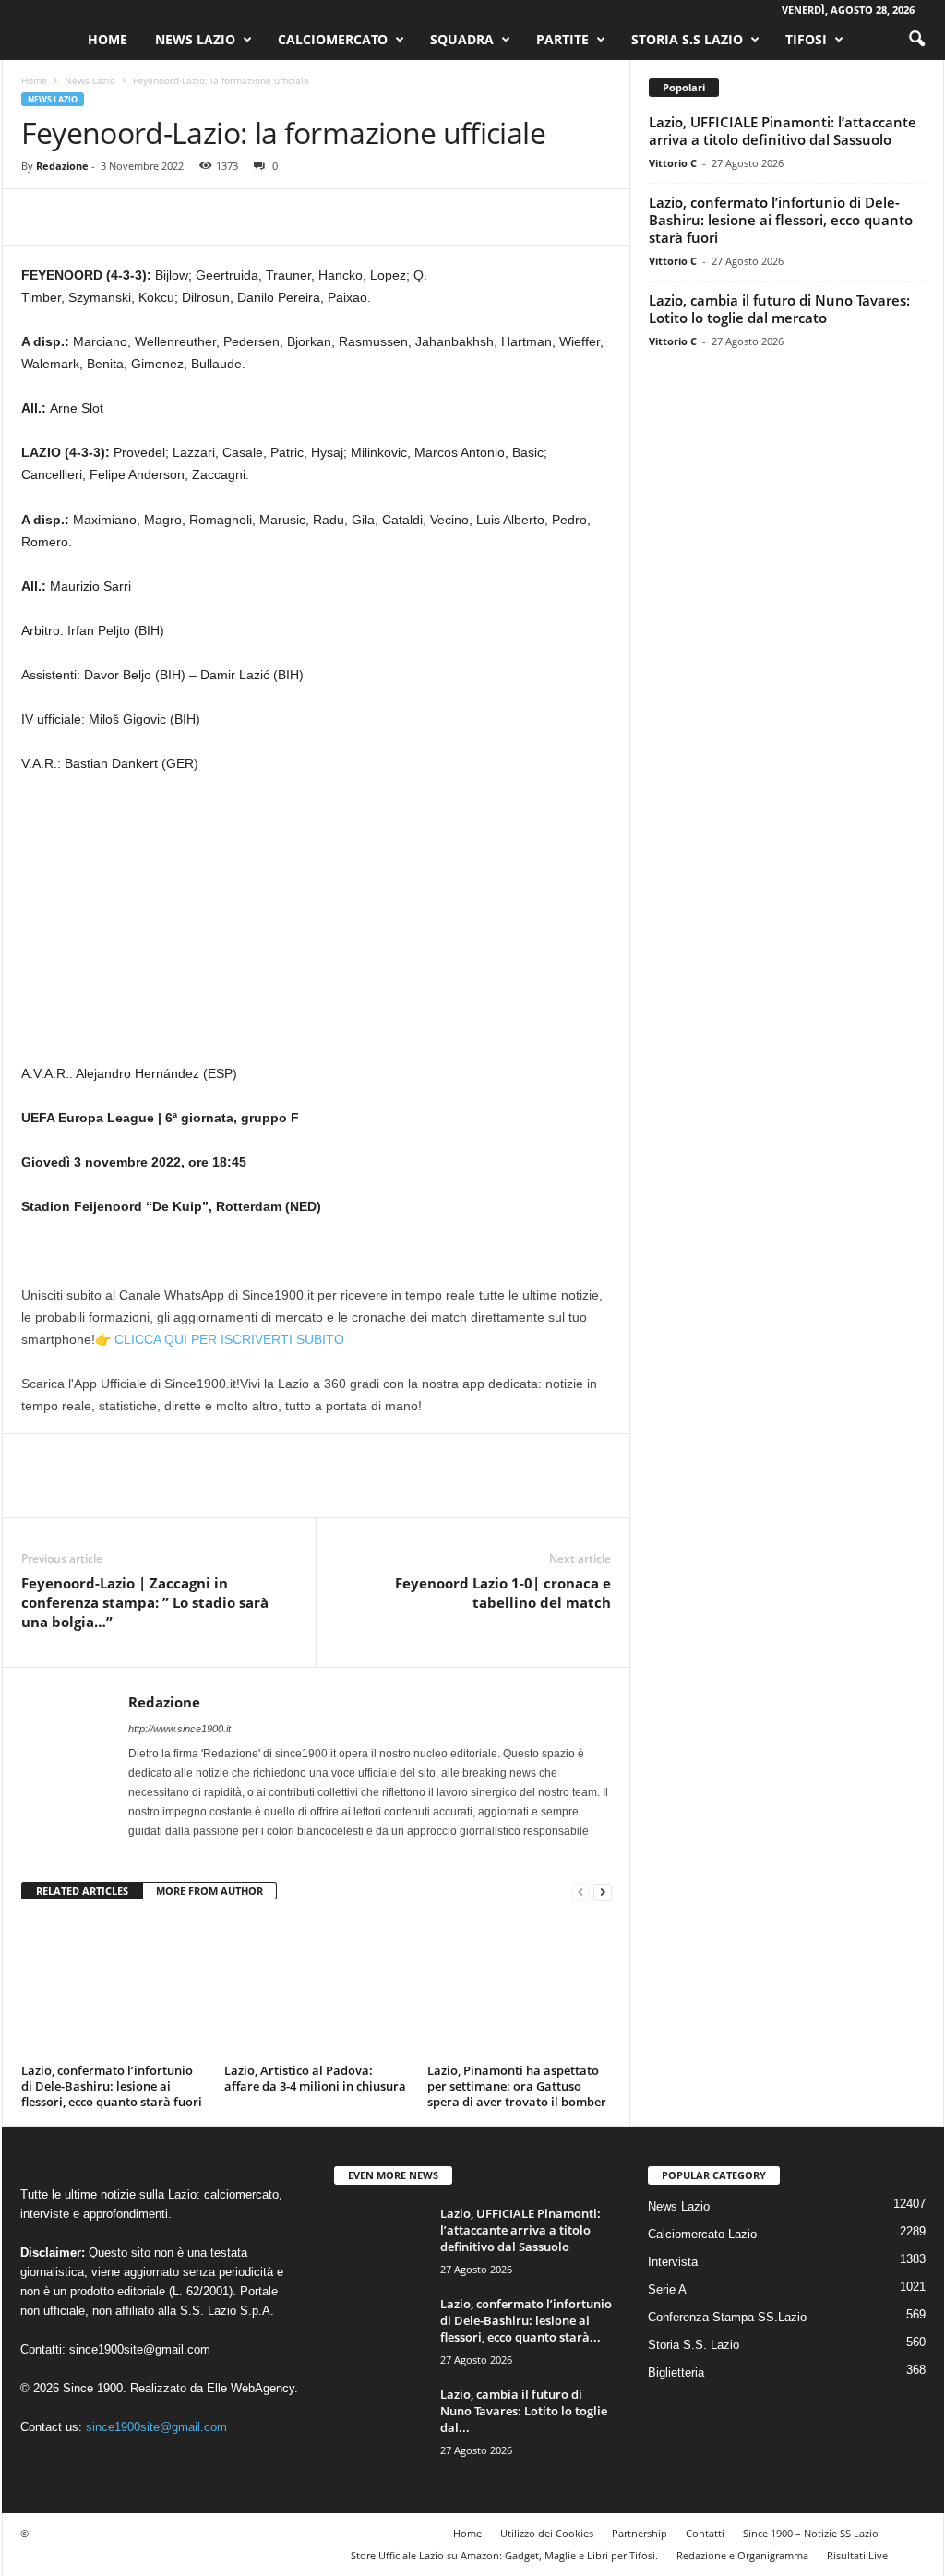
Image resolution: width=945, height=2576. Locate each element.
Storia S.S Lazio (687, 39)
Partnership (640, 2533)
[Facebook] (40, 217)
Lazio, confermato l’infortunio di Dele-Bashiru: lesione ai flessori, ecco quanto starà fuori (112, 2086)
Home (108, 39)
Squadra (462, 39)
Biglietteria (676, 2372)
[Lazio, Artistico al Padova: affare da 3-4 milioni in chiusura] (317, 1988)
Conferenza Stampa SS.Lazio (727, 2317)
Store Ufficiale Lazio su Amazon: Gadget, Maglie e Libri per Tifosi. (504, 2555)
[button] (916, 40)
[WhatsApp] (167, 217)
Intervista (673, 2262)
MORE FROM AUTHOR (209, 1891)
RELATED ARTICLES (82, 1891)
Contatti (705, 2533)
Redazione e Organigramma (742, 2555)
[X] (82, 217)
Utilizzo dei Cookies (547, 2533)
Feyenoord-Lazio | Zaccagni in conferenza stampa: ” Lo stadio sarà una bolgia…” (145, 1602)
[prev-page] (580, 1892)
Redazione (62, 166)
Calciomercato (333, 39)
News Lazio (195, 39)
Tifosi (806, 39)
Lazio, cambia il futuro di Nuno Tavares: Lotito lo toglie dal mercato (779, 309)
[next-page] (603, 1892)
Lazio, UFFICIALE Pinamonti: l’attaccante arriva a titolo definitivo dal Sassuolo (783, 131)
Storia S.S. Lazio (694, 2345)
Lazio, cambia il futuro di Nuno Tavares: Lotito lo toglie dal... (524, 2411)
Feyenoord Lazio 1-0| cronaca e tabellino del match (503, 1593)
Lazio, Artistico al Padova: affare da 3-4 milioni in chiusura (315, 2078)
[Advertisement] (317, 926)
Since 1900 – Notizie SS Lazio (811, 2533)
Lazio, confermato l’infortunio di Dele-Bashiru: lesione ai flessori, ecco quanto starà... (526, 2320)
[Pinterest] (125, 217)
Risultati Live (857, 2555)
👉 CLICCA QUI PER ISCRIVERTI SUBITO (220, 1339)
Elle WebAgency (251, 2388)
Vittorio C (673, 163)
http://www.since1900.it (179, 1729)
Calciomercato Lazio (702, 2234)
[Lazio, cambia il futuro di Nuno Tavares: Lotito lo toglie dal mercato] (380, 2420)
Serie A (667, 2289)
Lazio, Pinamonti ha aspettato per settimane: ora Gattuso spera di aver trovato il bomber (517, 2086)
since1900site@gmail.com (140, 2349)
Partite (562, 39)
